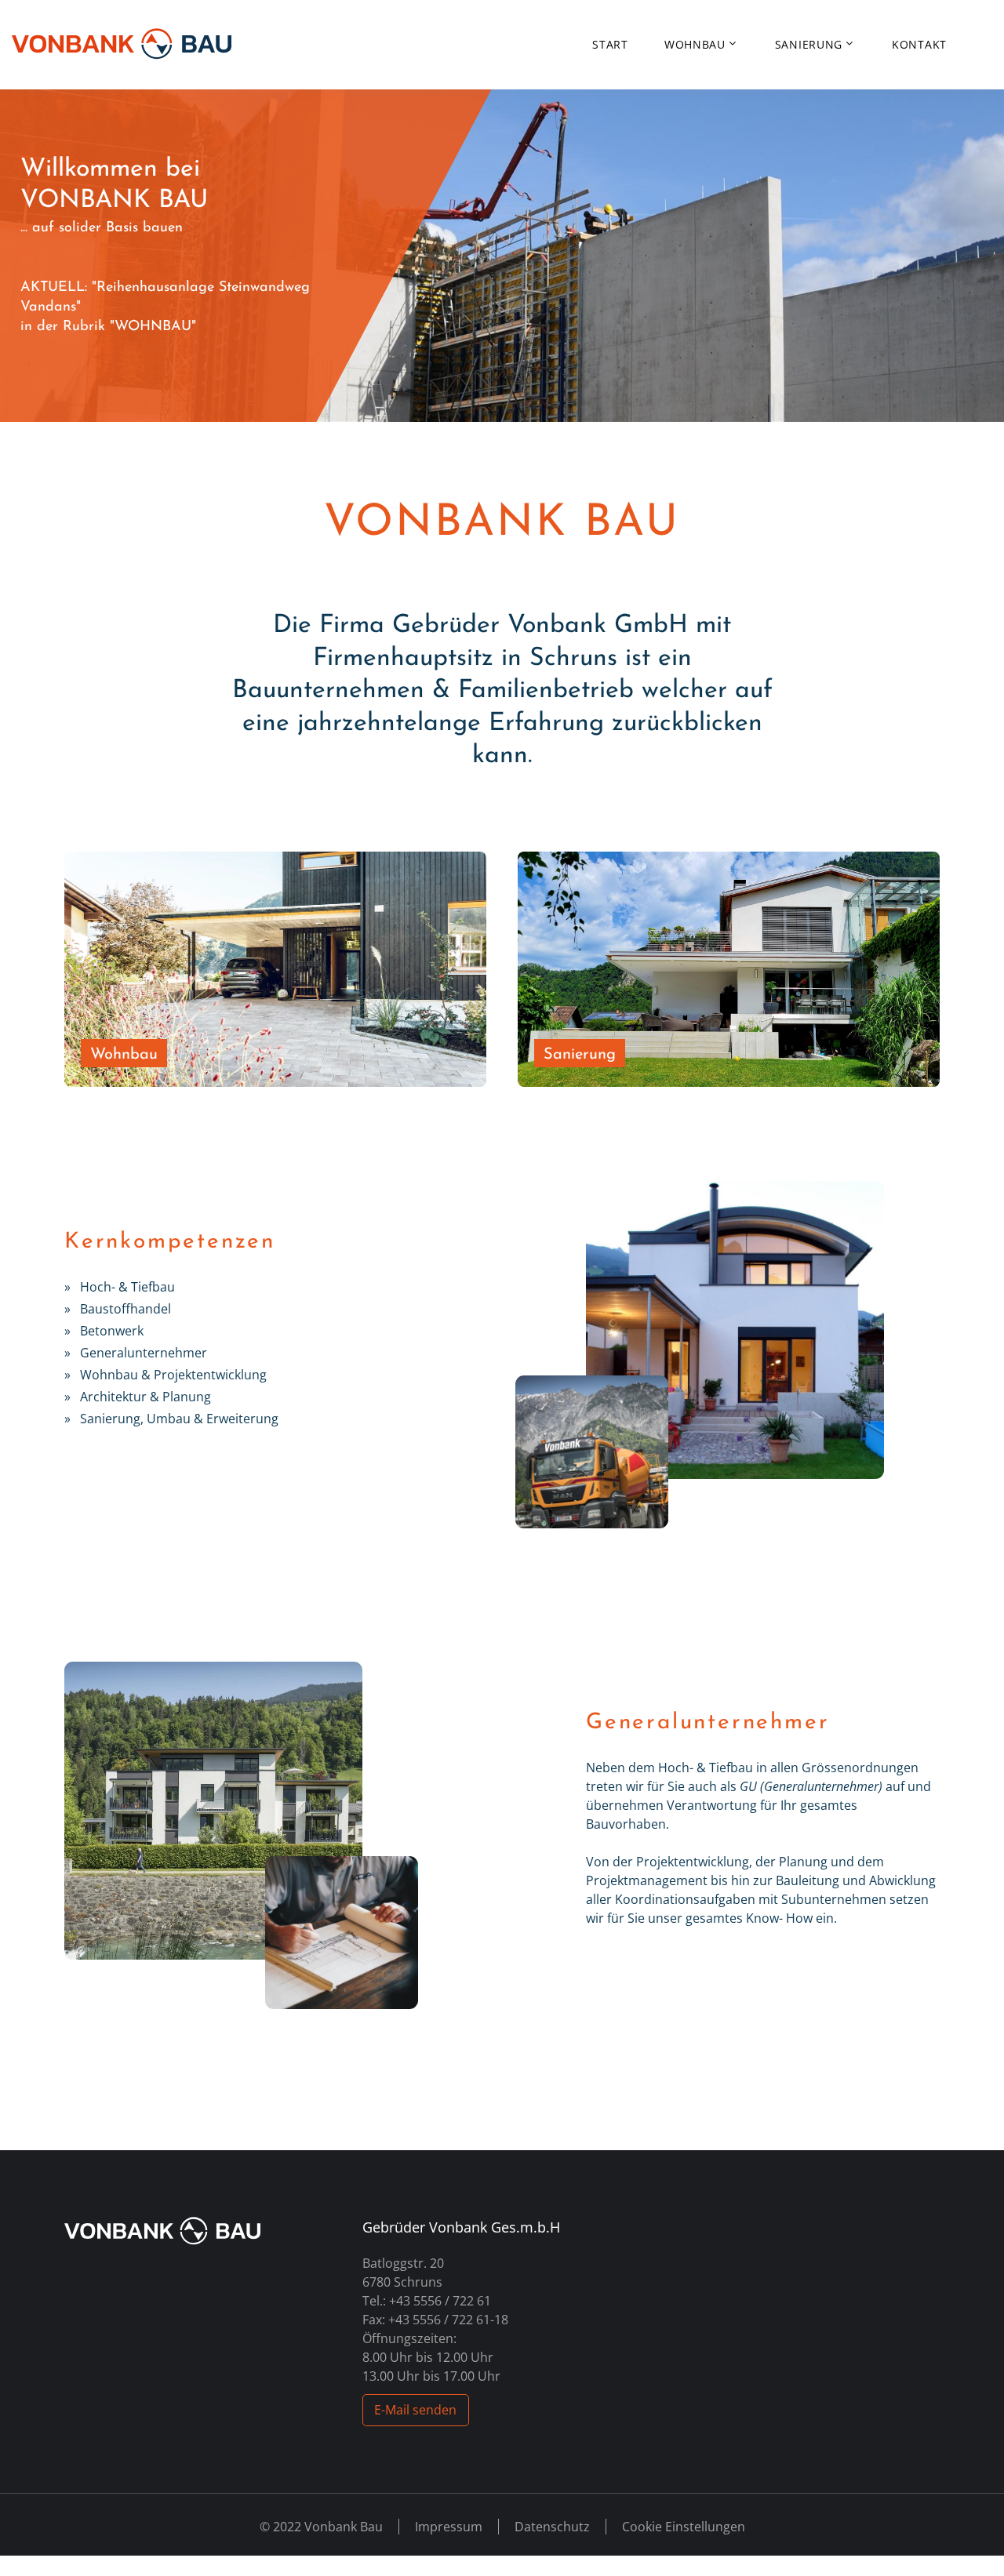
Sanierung (809, 45)
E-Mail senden (415, 2410)
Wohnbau (695, 45)
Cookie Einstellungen (684, 2527)
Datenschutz (552, 2527)
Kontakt (919, 45)
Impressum (449, 2527)
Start (610, 45)
